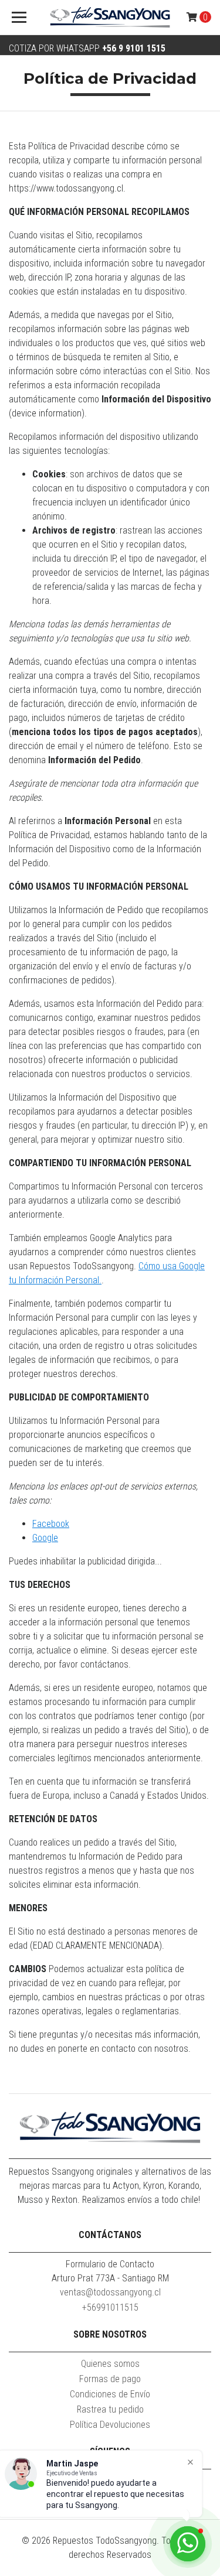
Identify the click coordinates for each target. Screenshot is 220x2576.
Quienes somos (110, 2364)
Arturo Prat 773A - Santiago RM (110, 2278)
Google (45, 1538)
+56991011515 (110, 2307)
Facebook (51, 1524)
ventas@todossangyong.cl (110, 2292)
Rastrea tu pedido (110, 2409)
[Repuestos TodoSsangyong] (110, 18)
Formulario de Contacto (110, 2264)
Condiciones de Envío (110, 2394)
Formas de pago (110, 2379)
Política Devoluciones (110, 2425)
